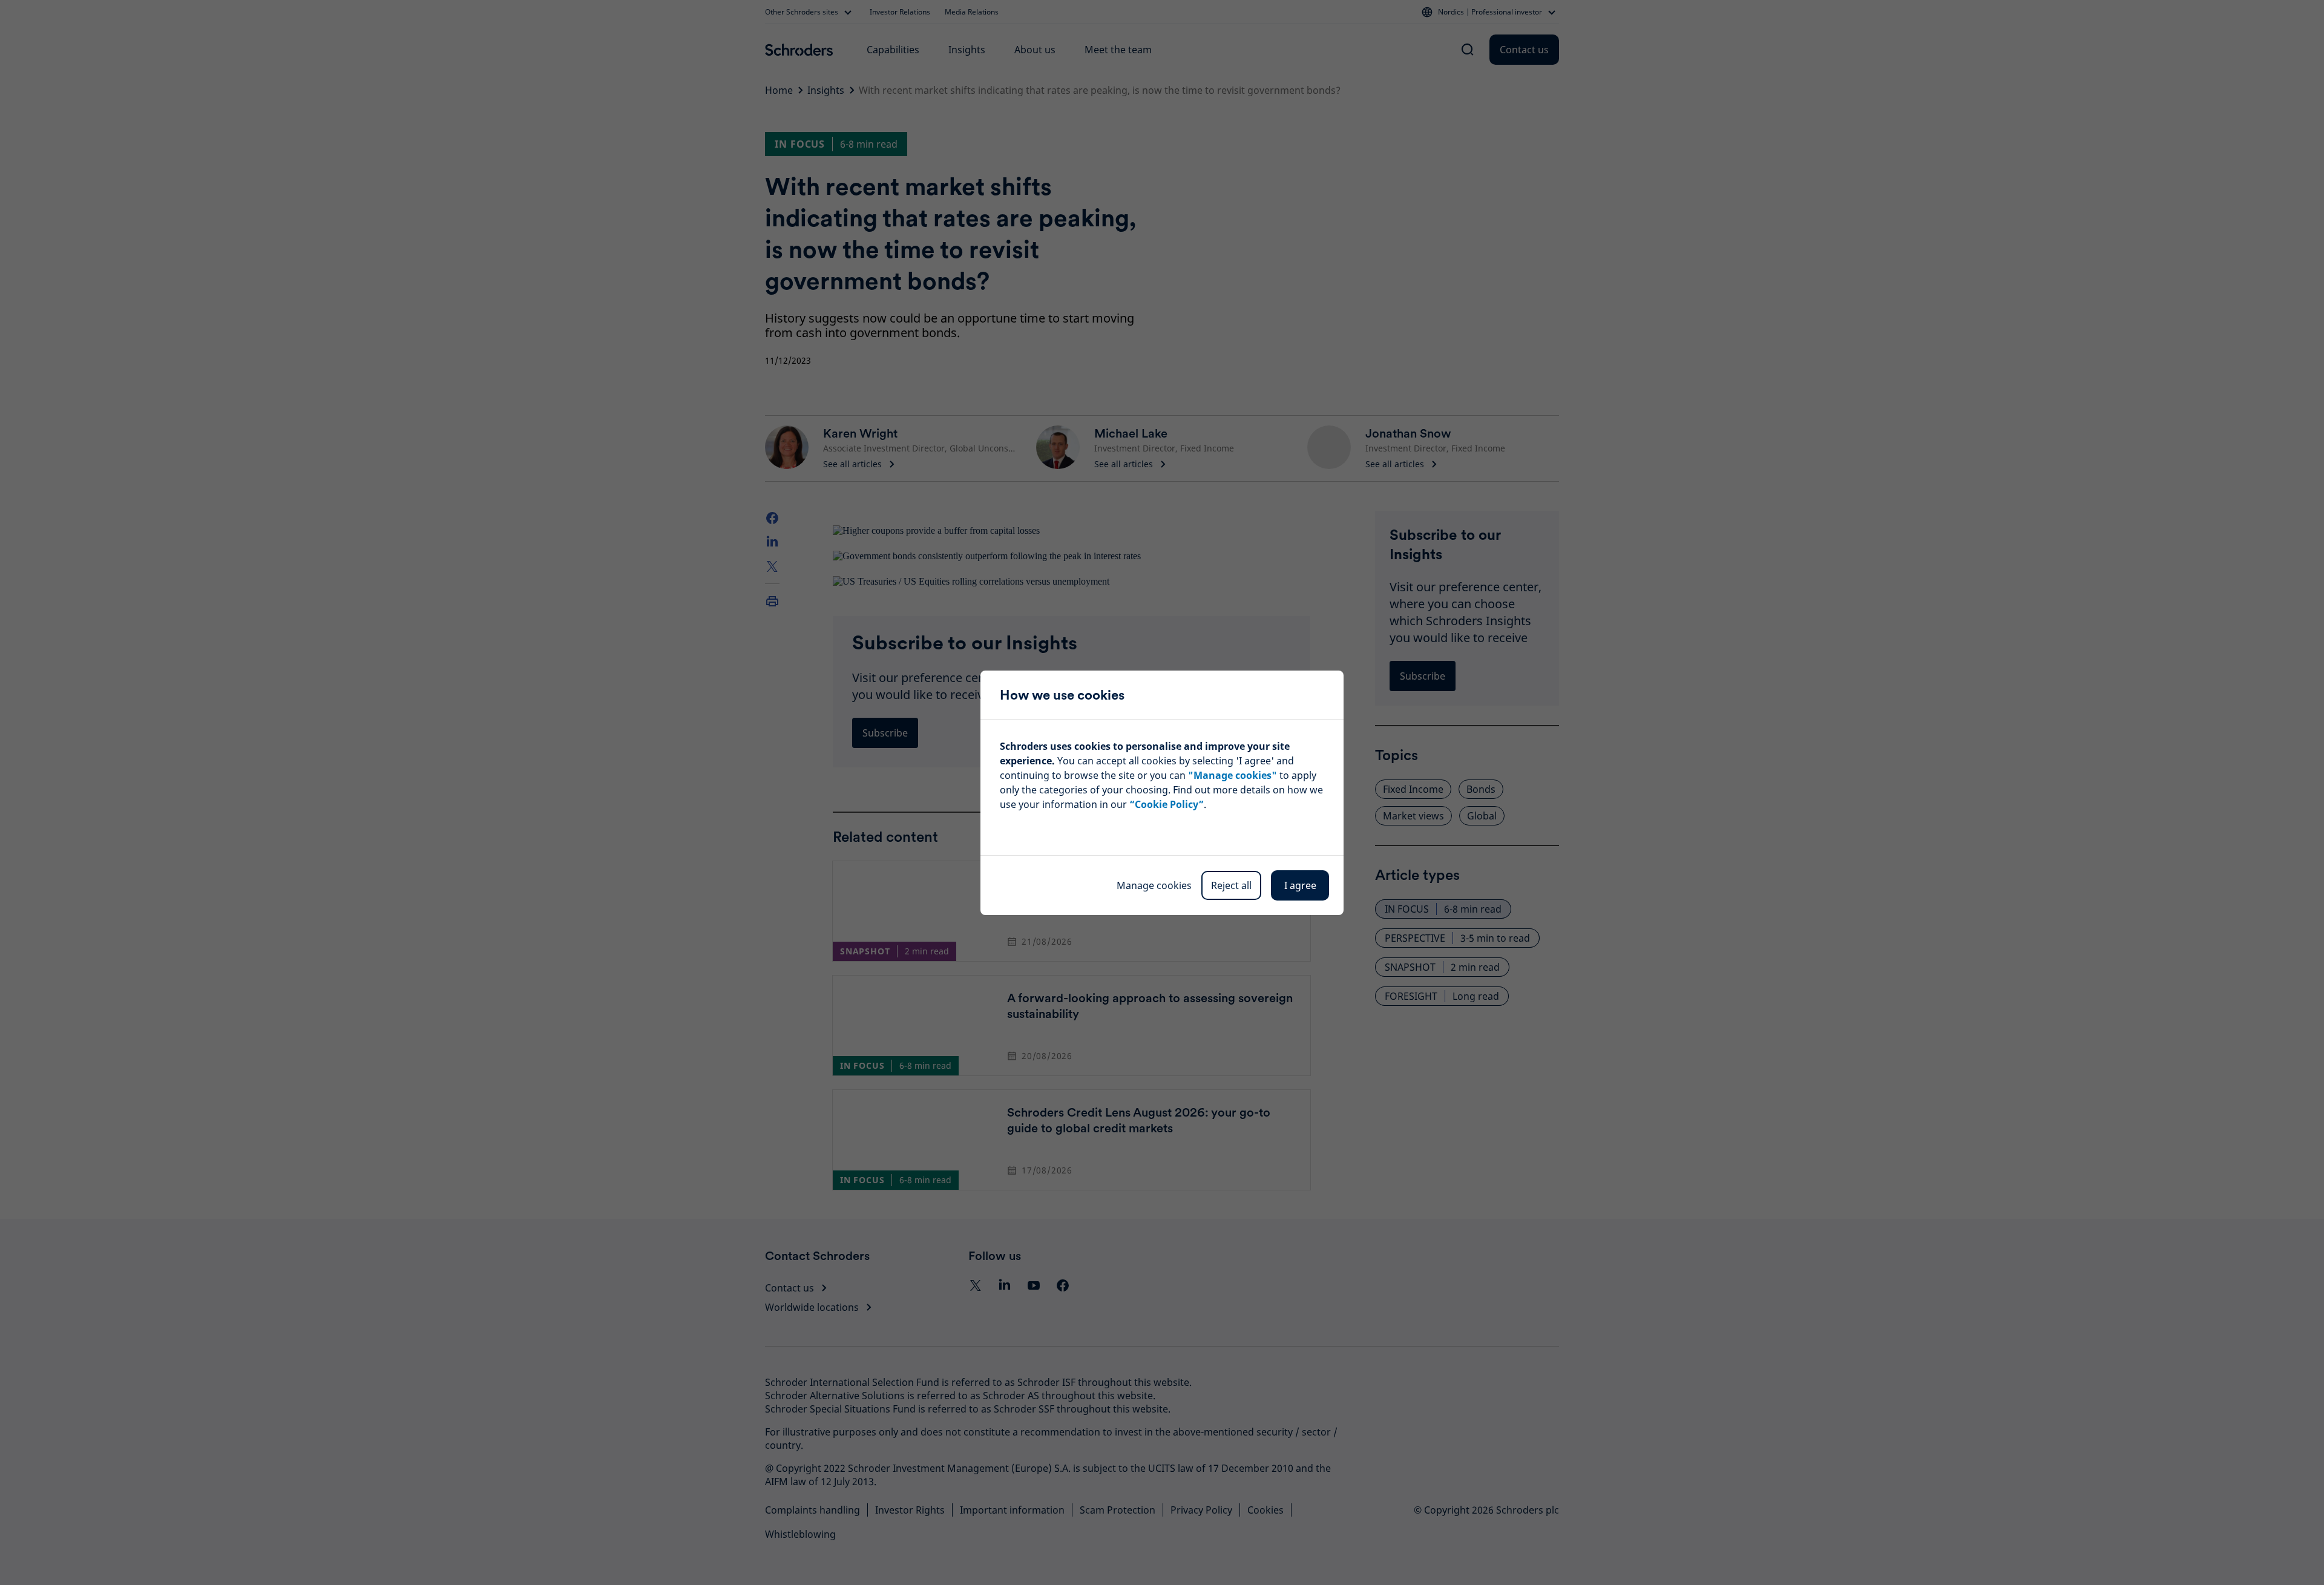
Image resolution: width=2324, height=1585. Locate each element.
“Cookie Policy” (1167, 804)
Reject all (1231, 885)
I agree (1300, 885)
